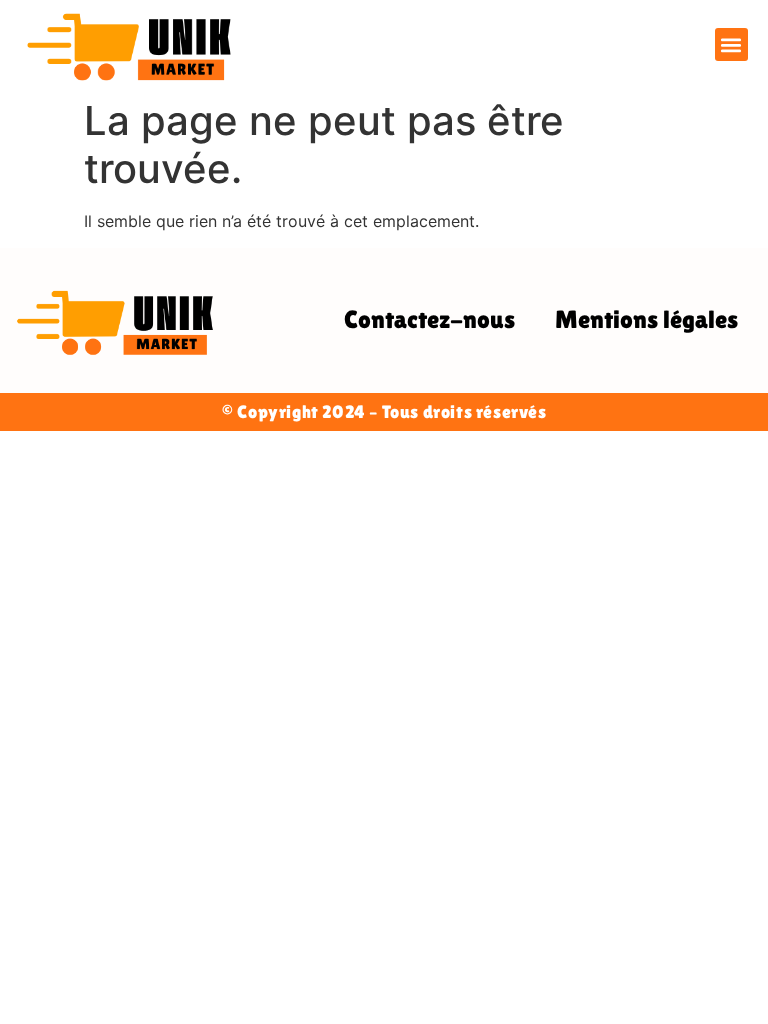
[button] (731, 44)
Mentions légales (646, 319)
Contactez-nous (429, 319)
